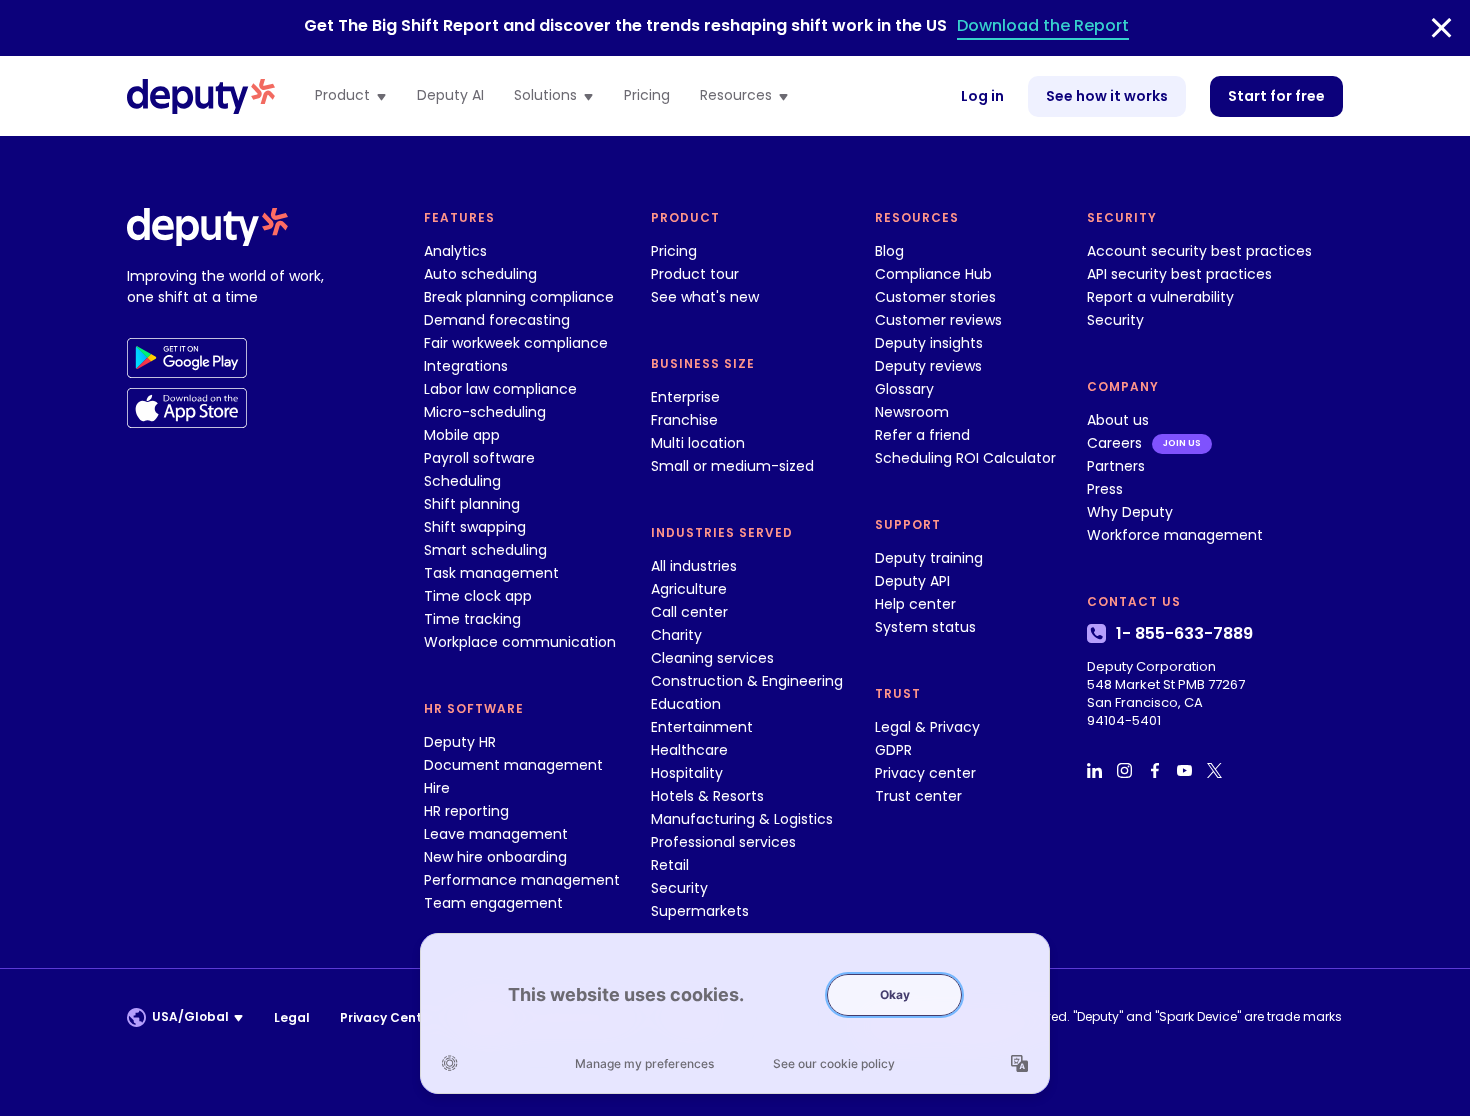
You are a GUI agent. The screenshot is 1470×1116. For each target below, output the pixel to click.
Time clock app (478, 596)
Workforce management (1175, 535)
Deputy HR (460, 742)
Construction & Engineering (747, 681)
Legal (292, 1017)
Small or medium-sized (732, 466)
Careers (1114, 443)
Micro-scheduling (485, 412)
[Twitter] (1217, 770)
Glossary (904, 389)
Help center (915, 604)
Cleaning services (712, 658)
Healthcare (689, 750)
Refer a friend (922, 435)
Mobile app (462, 435)
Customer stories (935, 297)
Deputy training (929, 558)
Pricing (647, 96)
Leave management (496, 834)
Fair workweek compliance (516, 343)
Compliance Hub (933, 274)
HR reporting (466, 811)
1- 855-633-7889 (1184, 633)
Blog (889, 251)
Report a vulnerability (1160, 297)
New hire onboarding (495, 857)
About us (1118, 420)
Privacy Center (387, 1017)
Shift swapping (475, 527)
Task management (491, 573)
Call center (689, 612)
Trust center (918, 796)
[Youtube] (1187, 770)
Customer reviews (938, 320)
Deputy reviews (928, 366)
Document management (513, 765)
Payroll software (479, 458)
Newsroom (912, 412)
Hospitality (687, 773)
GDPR (893, 750)
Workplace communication (520, 642)
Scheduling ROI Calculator (965, 458)
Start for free (1276, 96)
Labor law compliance (500, 389)
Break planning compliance (519, 297)
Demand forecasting (497, 320)
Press (1105, 489)
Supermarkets (700, 911)
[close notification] (1441, 28)
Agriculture (689, 589)
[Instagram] (1127, 770)
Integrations (466, 366)
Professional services (723, 842)
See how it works (1107, 96)
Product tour (695, 274)
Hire (437, 788)
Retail (670, 865)
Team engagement (493, 903)
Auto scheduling (480, 274)
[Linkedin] (1097, 770)
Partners (1116, 466)
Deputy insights (929, 343)
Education (686, 704)
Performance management (522, 880)
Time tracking (472, 619)
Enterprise (685, 397)
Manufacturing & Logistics (742, 819)
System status (925, 627)
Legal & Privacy (927, 727)
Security (679, 888)
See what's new (705, 297)
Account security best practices (1199, 251)
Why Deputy (1130, 512)
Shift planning (472, 504)
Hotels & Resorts (707, 796)
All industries (694, 566)
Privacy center (925, 773)
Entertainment (702, 727)
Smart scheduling (485, 550)
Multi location (698, 443)
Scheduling (462, 481)
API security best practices (1179, 274)
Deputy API (912, 581)
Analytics (455, 251)
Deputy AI (450, 96)
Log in (982, 96)
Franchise (684, 420)
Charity (676, 635)
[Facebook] (1157, 770)
